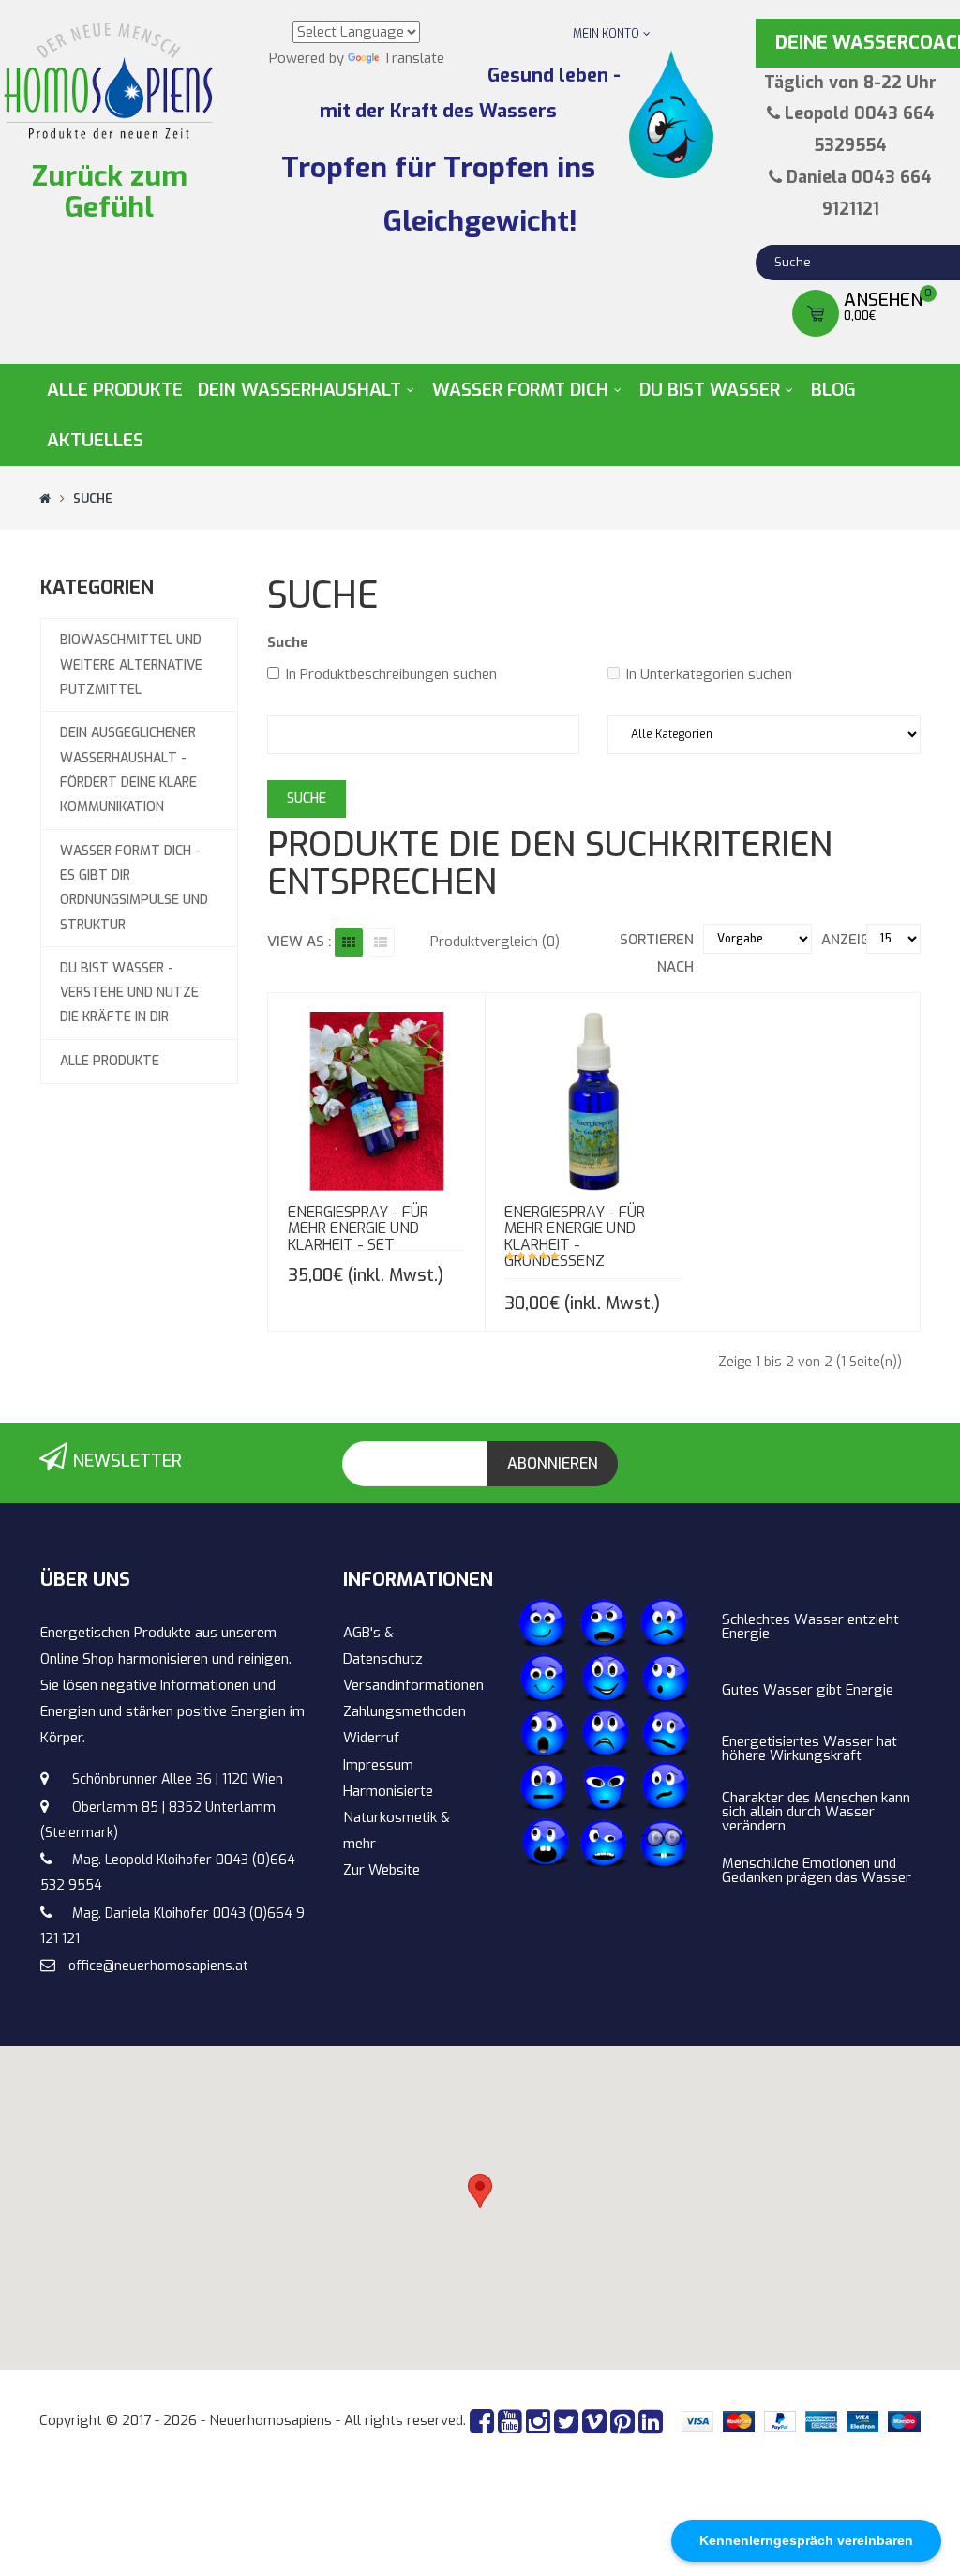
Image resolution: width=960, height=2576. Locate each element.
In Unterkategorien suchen (709, 674)
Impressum (378, 1765)
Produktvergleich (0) (495, 942)
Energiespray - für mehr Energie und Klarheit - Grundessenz (575, 1237)
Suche (93, 498)
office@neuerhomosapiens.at (158, 1966)
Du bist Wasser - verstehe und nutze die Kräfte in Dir (129, 993)
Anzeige (848, 940)
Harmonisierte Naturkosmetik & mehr (397, 1817)
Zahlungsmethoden (405, 1711)
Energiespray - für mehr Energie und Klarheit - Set (358, 1228)
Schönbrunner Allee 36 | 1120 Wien (178, 1779)
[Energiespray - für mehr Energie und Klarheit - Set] (369, 1085)
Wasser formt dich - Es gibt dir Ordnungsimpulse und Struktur (134, 888)
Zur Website (382, 1870)
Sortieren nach (656, 953)
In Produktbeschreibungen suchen (391, 674)
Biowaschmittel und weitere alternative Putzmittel (131, 665)
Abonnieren (553, 1463)
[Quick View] (328, 1085)
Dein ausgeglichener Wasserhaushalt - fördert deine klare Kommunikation (128, 770)
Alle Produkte (110, 1061)
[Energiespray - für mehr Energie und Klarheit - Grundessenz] (586, 1085)
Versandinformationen (413, 1685)
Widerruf (371, 1738)
